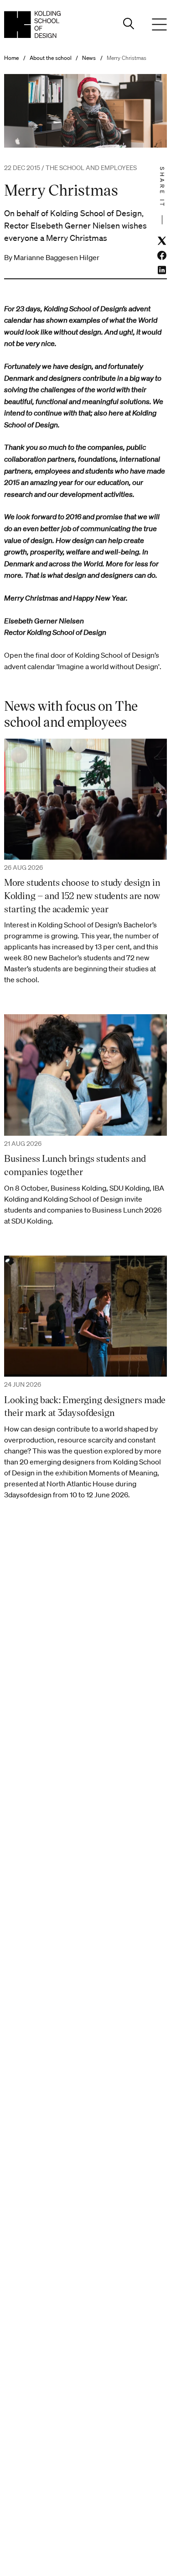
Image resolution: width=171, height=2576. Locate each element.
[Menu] (160, 25)
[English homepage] (32, 24)
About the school (51, 58)
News (89, 58)
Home (11, 58)
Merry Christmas (127, 58)
